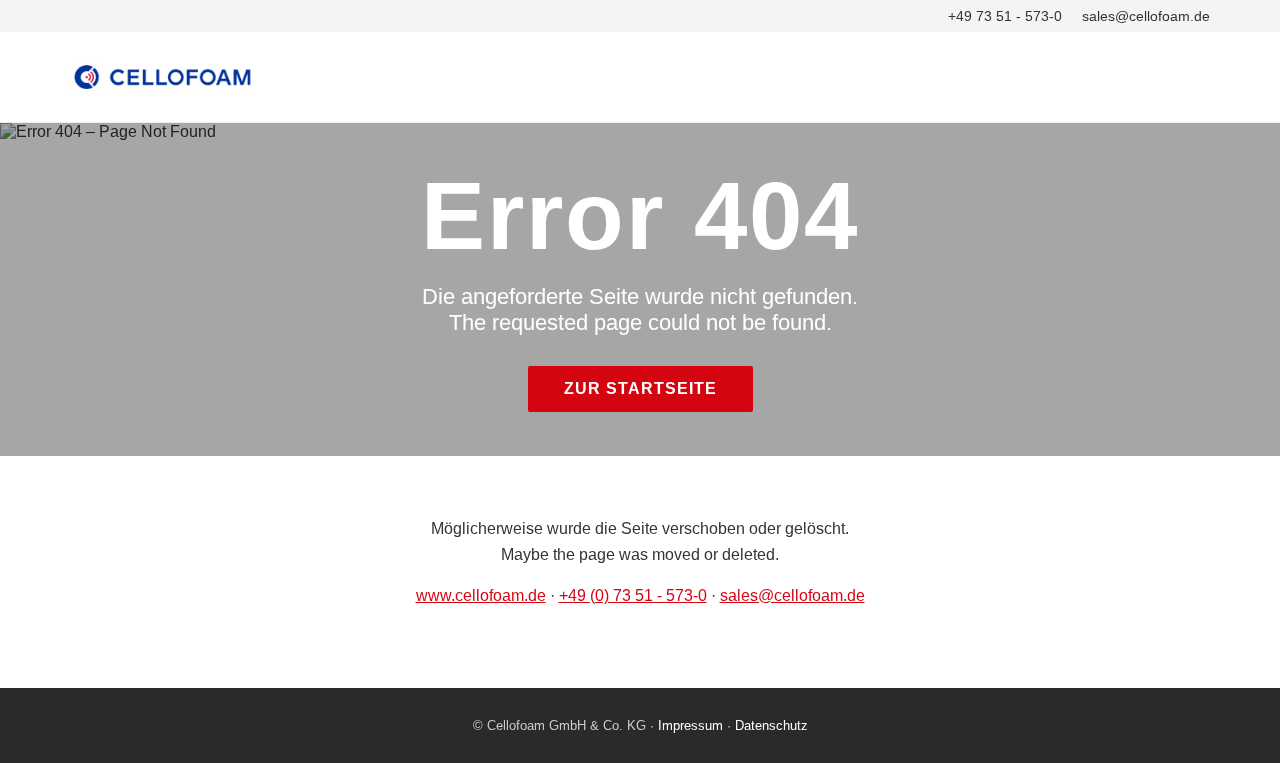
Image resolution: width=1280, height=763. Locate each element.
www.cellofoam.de (481, 595)
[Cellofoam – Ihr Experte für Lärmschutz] (640, 77)
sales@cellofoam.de (1146, 16)
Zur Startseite (640, 388)
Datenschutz (771, 725)
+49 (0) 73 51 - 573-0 (633, 595)
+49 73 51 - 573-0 (1005, 16)
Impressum (690, 725)
